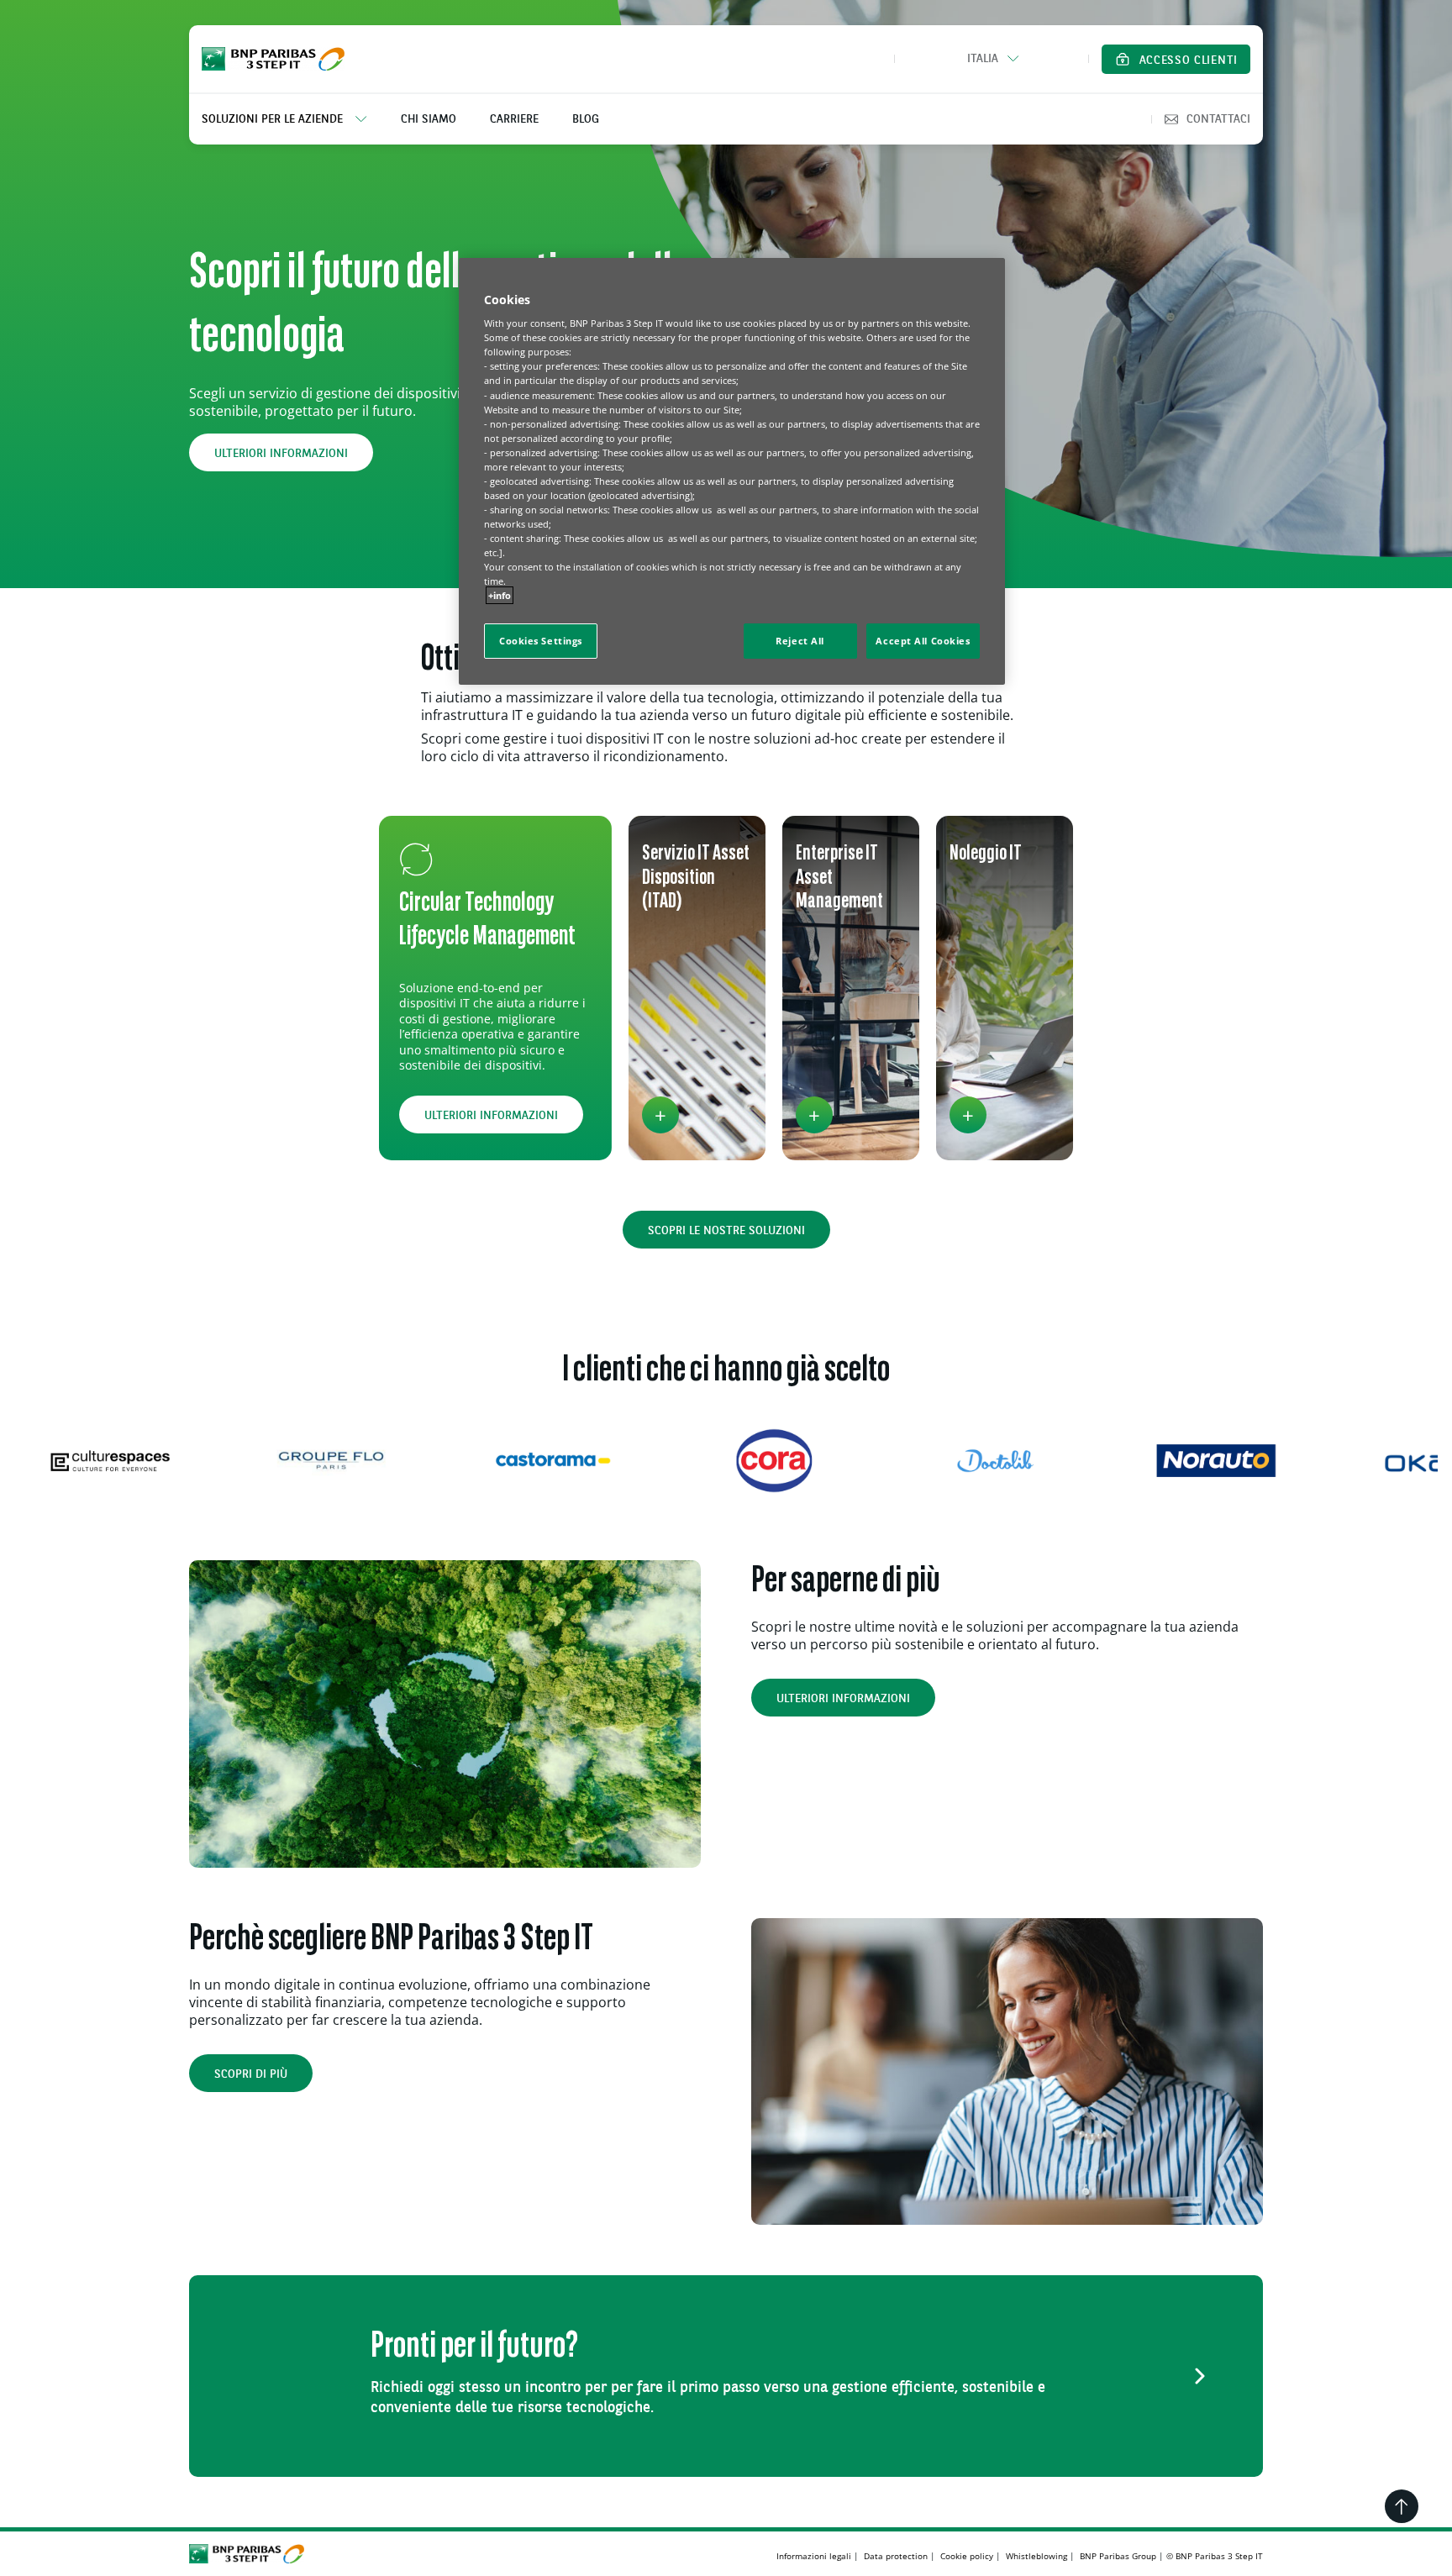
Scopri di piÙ (251, 2074)
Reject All (800, 641)
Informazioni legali (814, 2556)
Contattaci (1218, 119)
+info (500, 595)
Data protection (896, 2556)
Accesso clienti (1189, 60)
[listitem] (293, 119)
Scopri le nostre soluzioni (726, 1231)
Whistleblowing (1036, 2556)
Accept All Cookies (923, 641)
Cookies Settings (541, 641)
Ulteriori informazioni (281, 454)
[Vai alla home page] (273, 59)
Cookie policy (967, 2556)
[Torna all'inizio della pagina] (1402, 2506)
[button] (992, 59)
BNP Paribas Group (1118, 2556)
